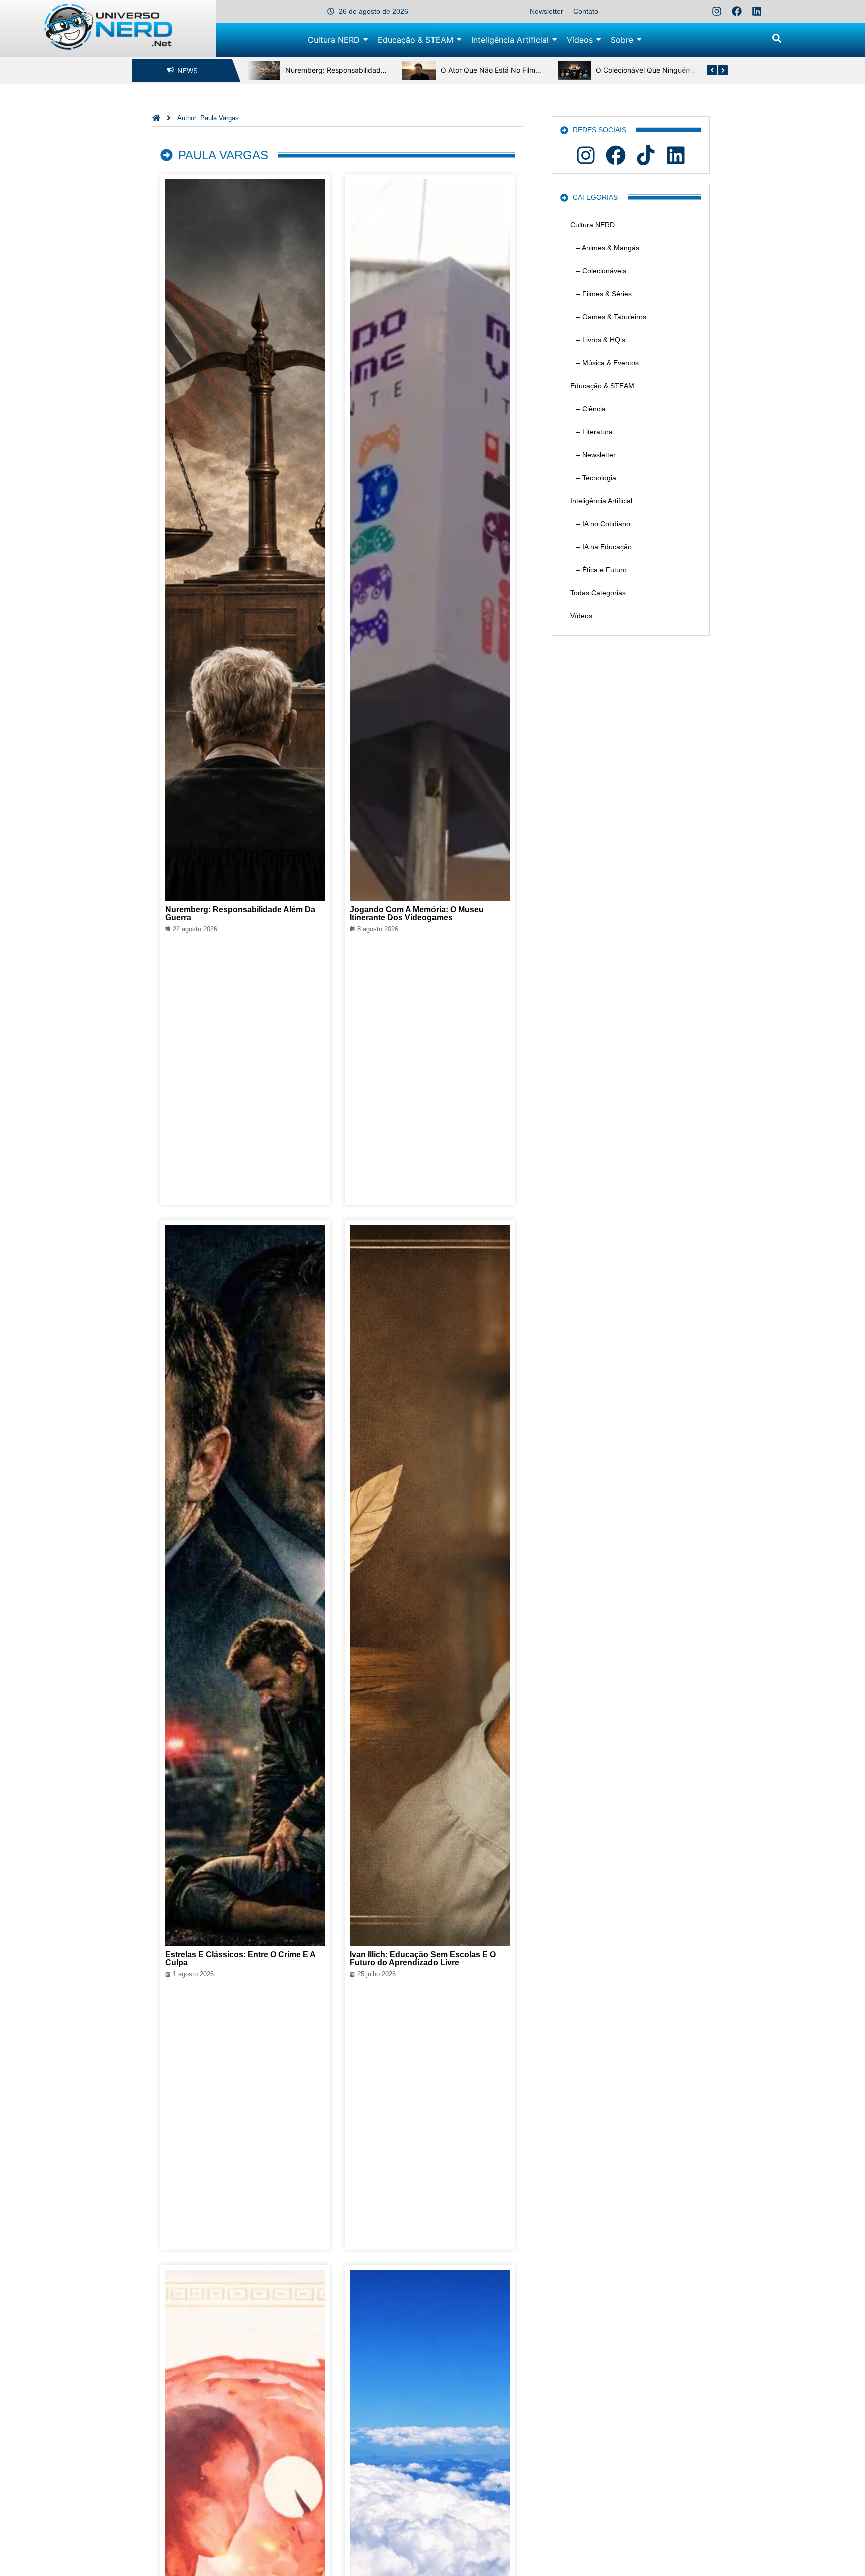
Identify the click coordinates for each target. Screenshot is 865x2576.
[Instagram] (717, 11)
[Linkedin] (757, 11)
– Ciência (588, 409)
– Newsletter (593, 455)
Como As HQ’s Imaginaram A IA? (658, 70)
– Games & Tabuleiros (608, 317)
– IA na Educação (601, 547)
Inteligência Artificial (601, 501)
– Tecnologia (593, 478)
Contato (586, 11)
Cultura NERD (592, 225)
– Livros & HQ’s (598, 340)
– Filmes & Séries (601, 294)
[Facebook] (737, 11)
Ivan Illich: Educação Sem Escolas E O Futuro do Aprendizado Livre (423, 1958)
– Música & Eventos (604, 363)
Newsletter (546, 11)
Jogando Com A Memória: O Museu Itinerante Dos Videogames (417, 913)
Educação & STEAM (602, 386)
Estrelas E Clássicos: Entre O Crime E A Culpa (240, 1958)
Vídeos (581, 616)
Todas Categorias (598, 593)
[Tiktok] (646, 155)
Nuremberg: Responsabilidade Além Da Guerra (240, 913)
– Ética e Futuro (598, 570)
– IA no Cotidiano (600, 524)
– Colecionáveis (598, 271)
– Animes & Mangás (605, 248)
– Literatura (591, 432)
